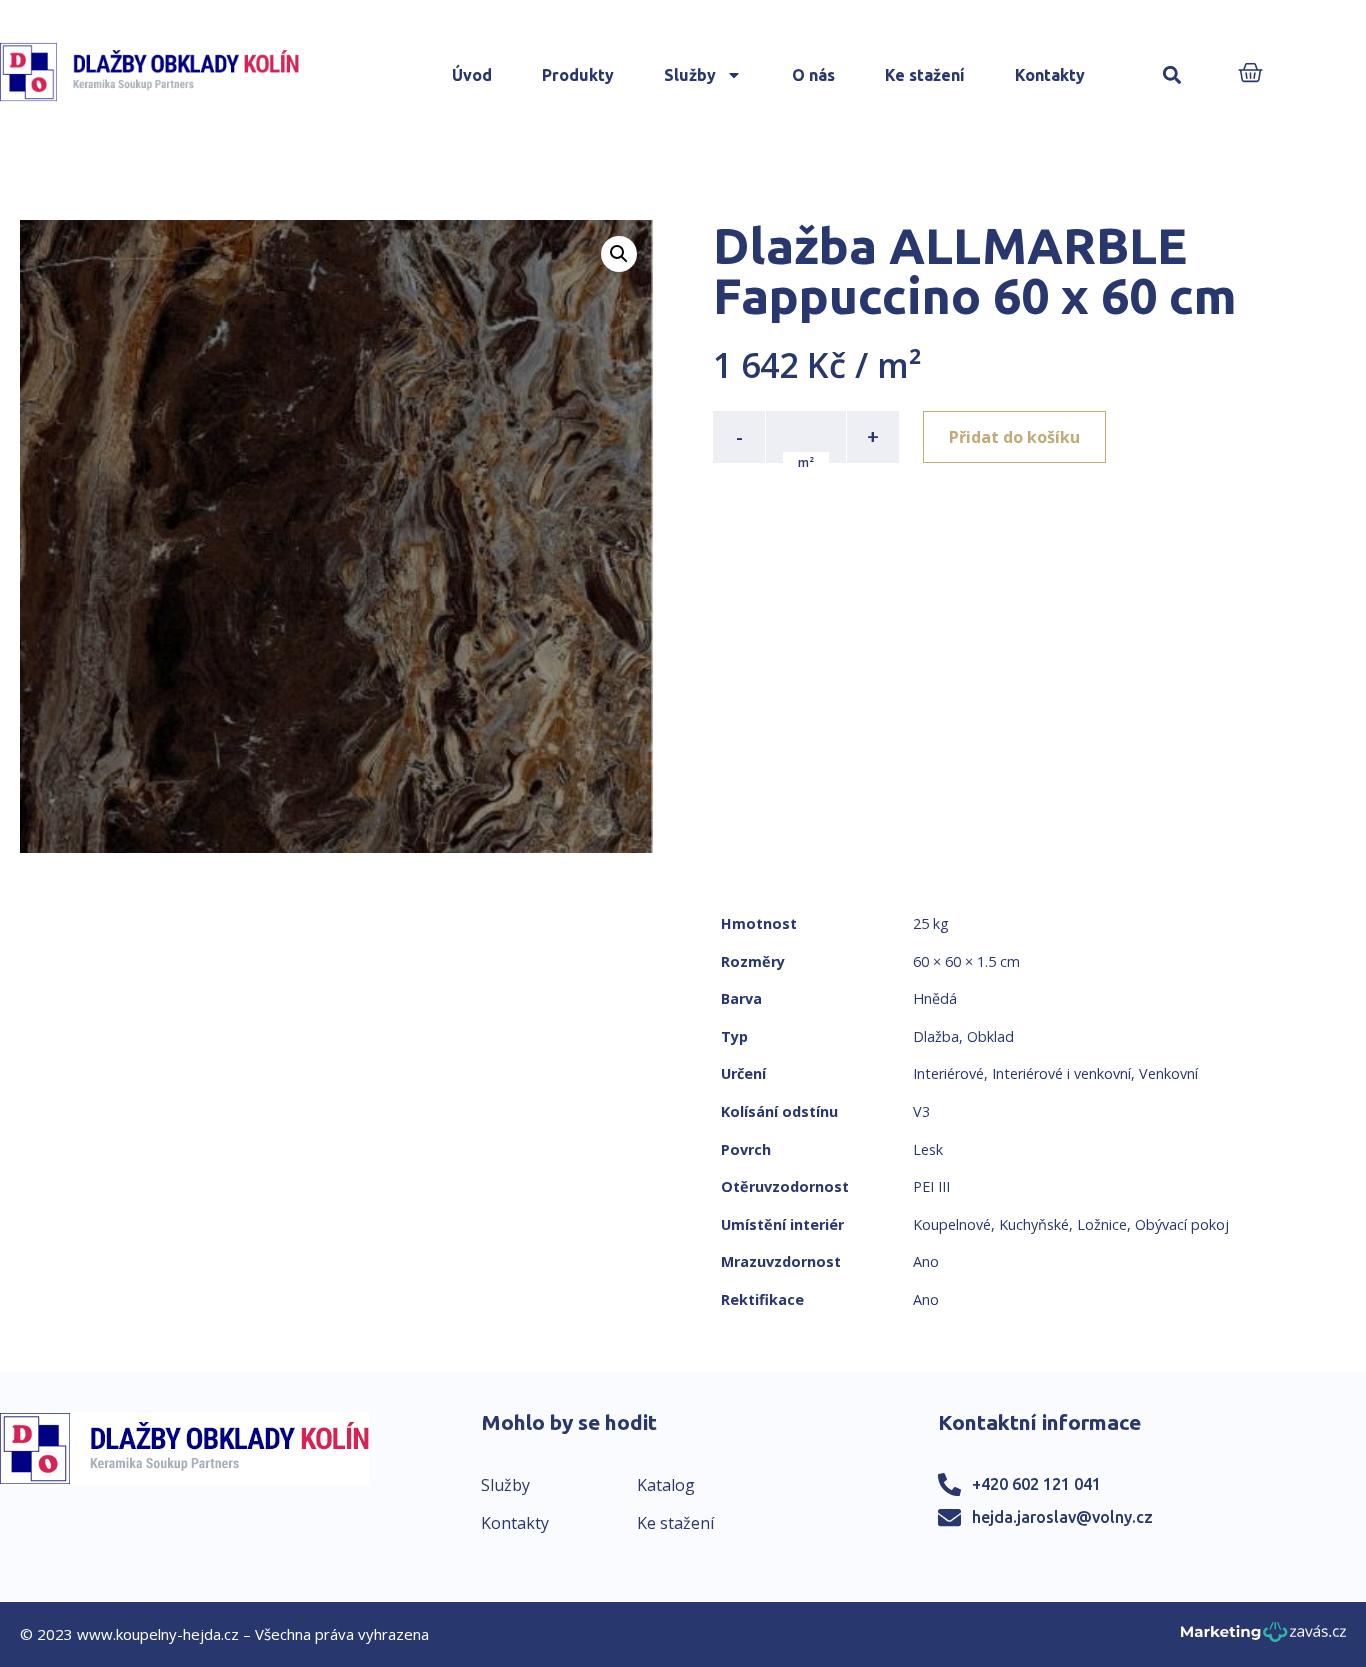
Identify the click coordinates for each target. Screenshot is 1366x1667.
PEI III (931, 1186)
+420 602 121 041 (1036, 1484)
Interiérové (948, 1073)
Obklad (990, 1036)
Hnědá (935, 998)
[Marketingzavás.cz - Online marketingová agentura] (1263, 1637)
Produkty (578, 75)
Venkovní (1168, 1073)
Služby (690, 75)
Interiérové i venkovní (1061, 1073)
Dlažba (936, 1036)
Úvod (472, 75)
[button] (1171, 75)
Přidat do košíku (1014, 437)
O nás (813, 75)
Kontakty (1050, 75)
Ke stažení (925, 75)
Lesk (928, 1149)
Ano (926, 1261)
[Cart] (1250, 74)
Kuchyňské (1034, 1224)
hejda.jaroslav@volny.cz (1062, 1517)
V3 (921, 1111)
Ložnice (1102, 1224)
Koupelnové (952, 1224)
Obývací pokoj (1182, 1224)
